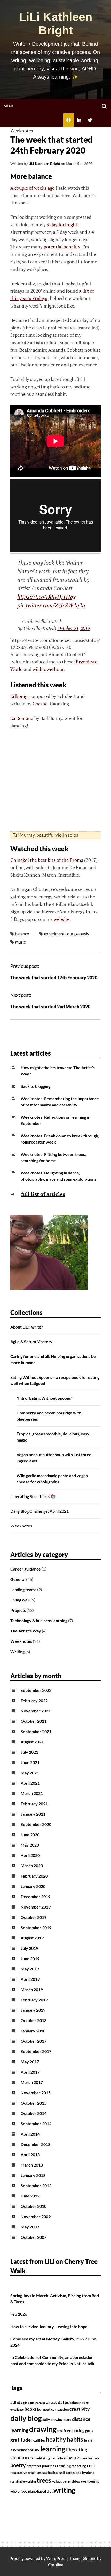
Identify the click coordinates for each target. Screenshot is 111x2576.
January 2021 (33, 1814)
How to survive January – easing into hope (49, 2326)
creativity (80, 2409)
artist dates (57, 2402)
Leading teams (23, 1589)
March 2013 (32, 2165)
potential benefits (62, 247)
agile (24, 2403)
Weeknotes (22, 131)
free (60, 2431)
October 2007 (34, 2237)
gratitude (21, 2440)
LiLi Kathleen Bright (56, 24)
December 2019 (35, 1897)
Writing (17, 1651)
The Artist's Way (26, 1631)
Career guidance (26, 1569)
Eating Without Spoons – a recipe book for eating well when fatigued (55, 1380)
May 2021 (30, 1773)
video (76, 2481)
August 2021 (32, 1742)
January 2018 (33, 2031)
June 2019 (30, 1958)
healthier (38, 2440)
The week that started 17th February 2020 (54, 978)
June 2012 (30, 2196)
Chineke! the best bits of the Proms (47, 860)
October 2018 (34, 2020)
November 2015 (36, 2093)
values (57, 2481)
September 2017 (36, 2051)
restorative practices (26, 2473)
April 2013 (30, 2155)
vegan (67, 2481)
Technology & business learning (39, 1620)
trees (44, 2480)
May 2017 (30, 2062)
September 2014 (36, 2124)
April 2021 (30, 1783)
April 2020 (30, 1855)
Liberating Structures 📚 (33, 1496)
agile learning (37, 2403)
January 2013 (33, 2175)
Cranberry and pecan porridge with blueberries (49, 1416)
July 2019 (29, 1948)
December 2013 (35, 2144)
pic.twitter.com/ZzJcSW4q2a (51, 605)
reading (64, 2466)
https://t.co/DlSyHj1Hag (47, 597)
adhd (15, 2402)
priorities (49, 2466)
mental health (60, 2458)
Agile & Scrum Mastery (31, 1342)
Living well (20, 1600)
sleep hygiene (84, 2472)
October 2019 (34, 1917)
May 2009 (30, 2227)
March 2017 (32, 2082)
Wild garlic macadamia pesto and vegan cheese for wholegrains (52, 1479)
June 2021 (30, 1762)
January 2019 (33, 2010)
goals (89, 2431)
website (62, 919)
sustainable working (23, 2481)
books (30, 2409)
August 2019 (32, 1938)
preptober (34, 2466)
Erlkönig (19, 696)
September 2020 (36, 1824)
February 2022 (34, 1700)
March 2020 (32, 1866)
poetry (18, 2465)
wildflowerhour (48, 669)
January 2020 (33, 1886)
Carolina (56, 2565)
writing (64, 2490)
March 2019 (32, 1989)
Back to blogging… (37, 1086)
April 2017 (30, 2072)
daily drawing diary (57, 2420)
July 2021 (29, 1752)
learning (53, 2449)
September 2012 (36, 2185)
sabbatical (50, 2472)
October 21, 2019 (74, 628)
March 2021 (32, 1793)
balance (22, 934)
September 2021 (36, 1731)
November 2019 (36, 1907)
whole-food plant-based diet (31, 2492)
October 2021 (34, 1721)
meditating (42, 2458)
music (20, 942)
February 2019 (34, 2000)
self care (66, 2473)
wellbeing (90, 2481)
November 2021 (36, 1711)
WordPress (56, 2558)
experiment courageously (67, 934)
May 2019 (30, 1969)
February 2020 (34, 1876)
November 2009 (36, 2216)
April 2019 (30, 1979)
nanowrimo (90, 2458)
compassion (60, 2409)
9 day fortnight (62, 224)
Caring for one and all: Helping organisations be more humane (53, 1359)
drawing (43, 2429)
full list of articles (43, 1194)
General (18, 1579)
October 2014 (34, 2113)
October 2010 (34, 2206)
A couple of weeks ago (33, 188)
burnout (44, 2409)
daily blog (26, 2418)
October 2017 (34, 2041)
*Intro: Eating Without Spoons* (45, 1398)
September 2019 (36, 1927)
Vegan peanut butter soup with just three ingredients (54, 1458)
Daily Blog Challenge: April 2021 (39, 1511)
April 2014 (30, 2134)
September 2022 (36, 1690)
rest (91, 2465)
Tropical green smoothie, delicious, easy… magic (54, 1437)
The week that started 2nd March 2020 (50, 1007)
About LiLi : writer (27, 1327)
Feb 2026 (19, 2314)
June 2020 (30, 1835)
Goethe (40, 704)
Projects (18, 1610)
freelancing (74, 2430)
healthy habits (65, 2439)
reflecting (79, 2466)
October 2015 (34, 2103)
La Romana (22, 718)
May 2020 (30, 1845)
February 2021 (34, 1804)
